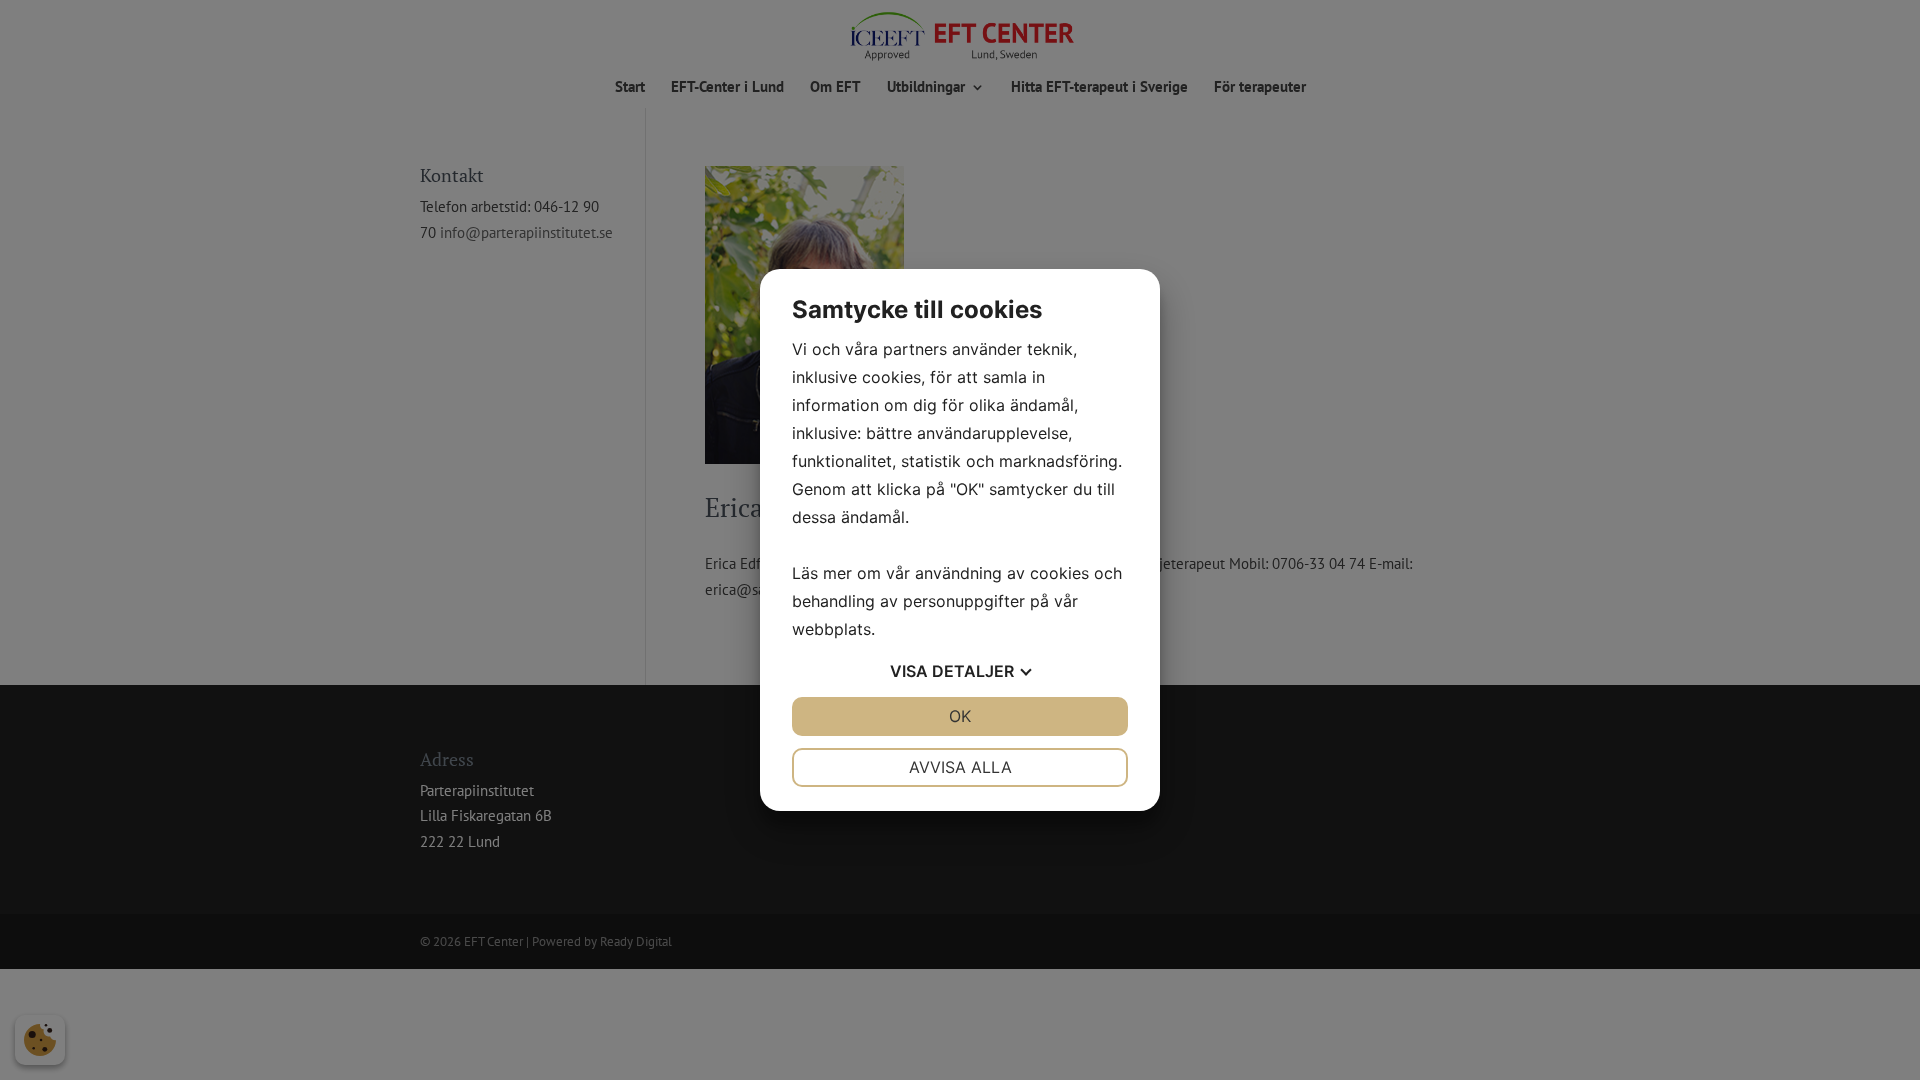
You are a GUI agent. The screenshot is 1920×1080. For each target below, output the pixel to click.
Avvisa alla (960, 767)
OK (960, 716)
